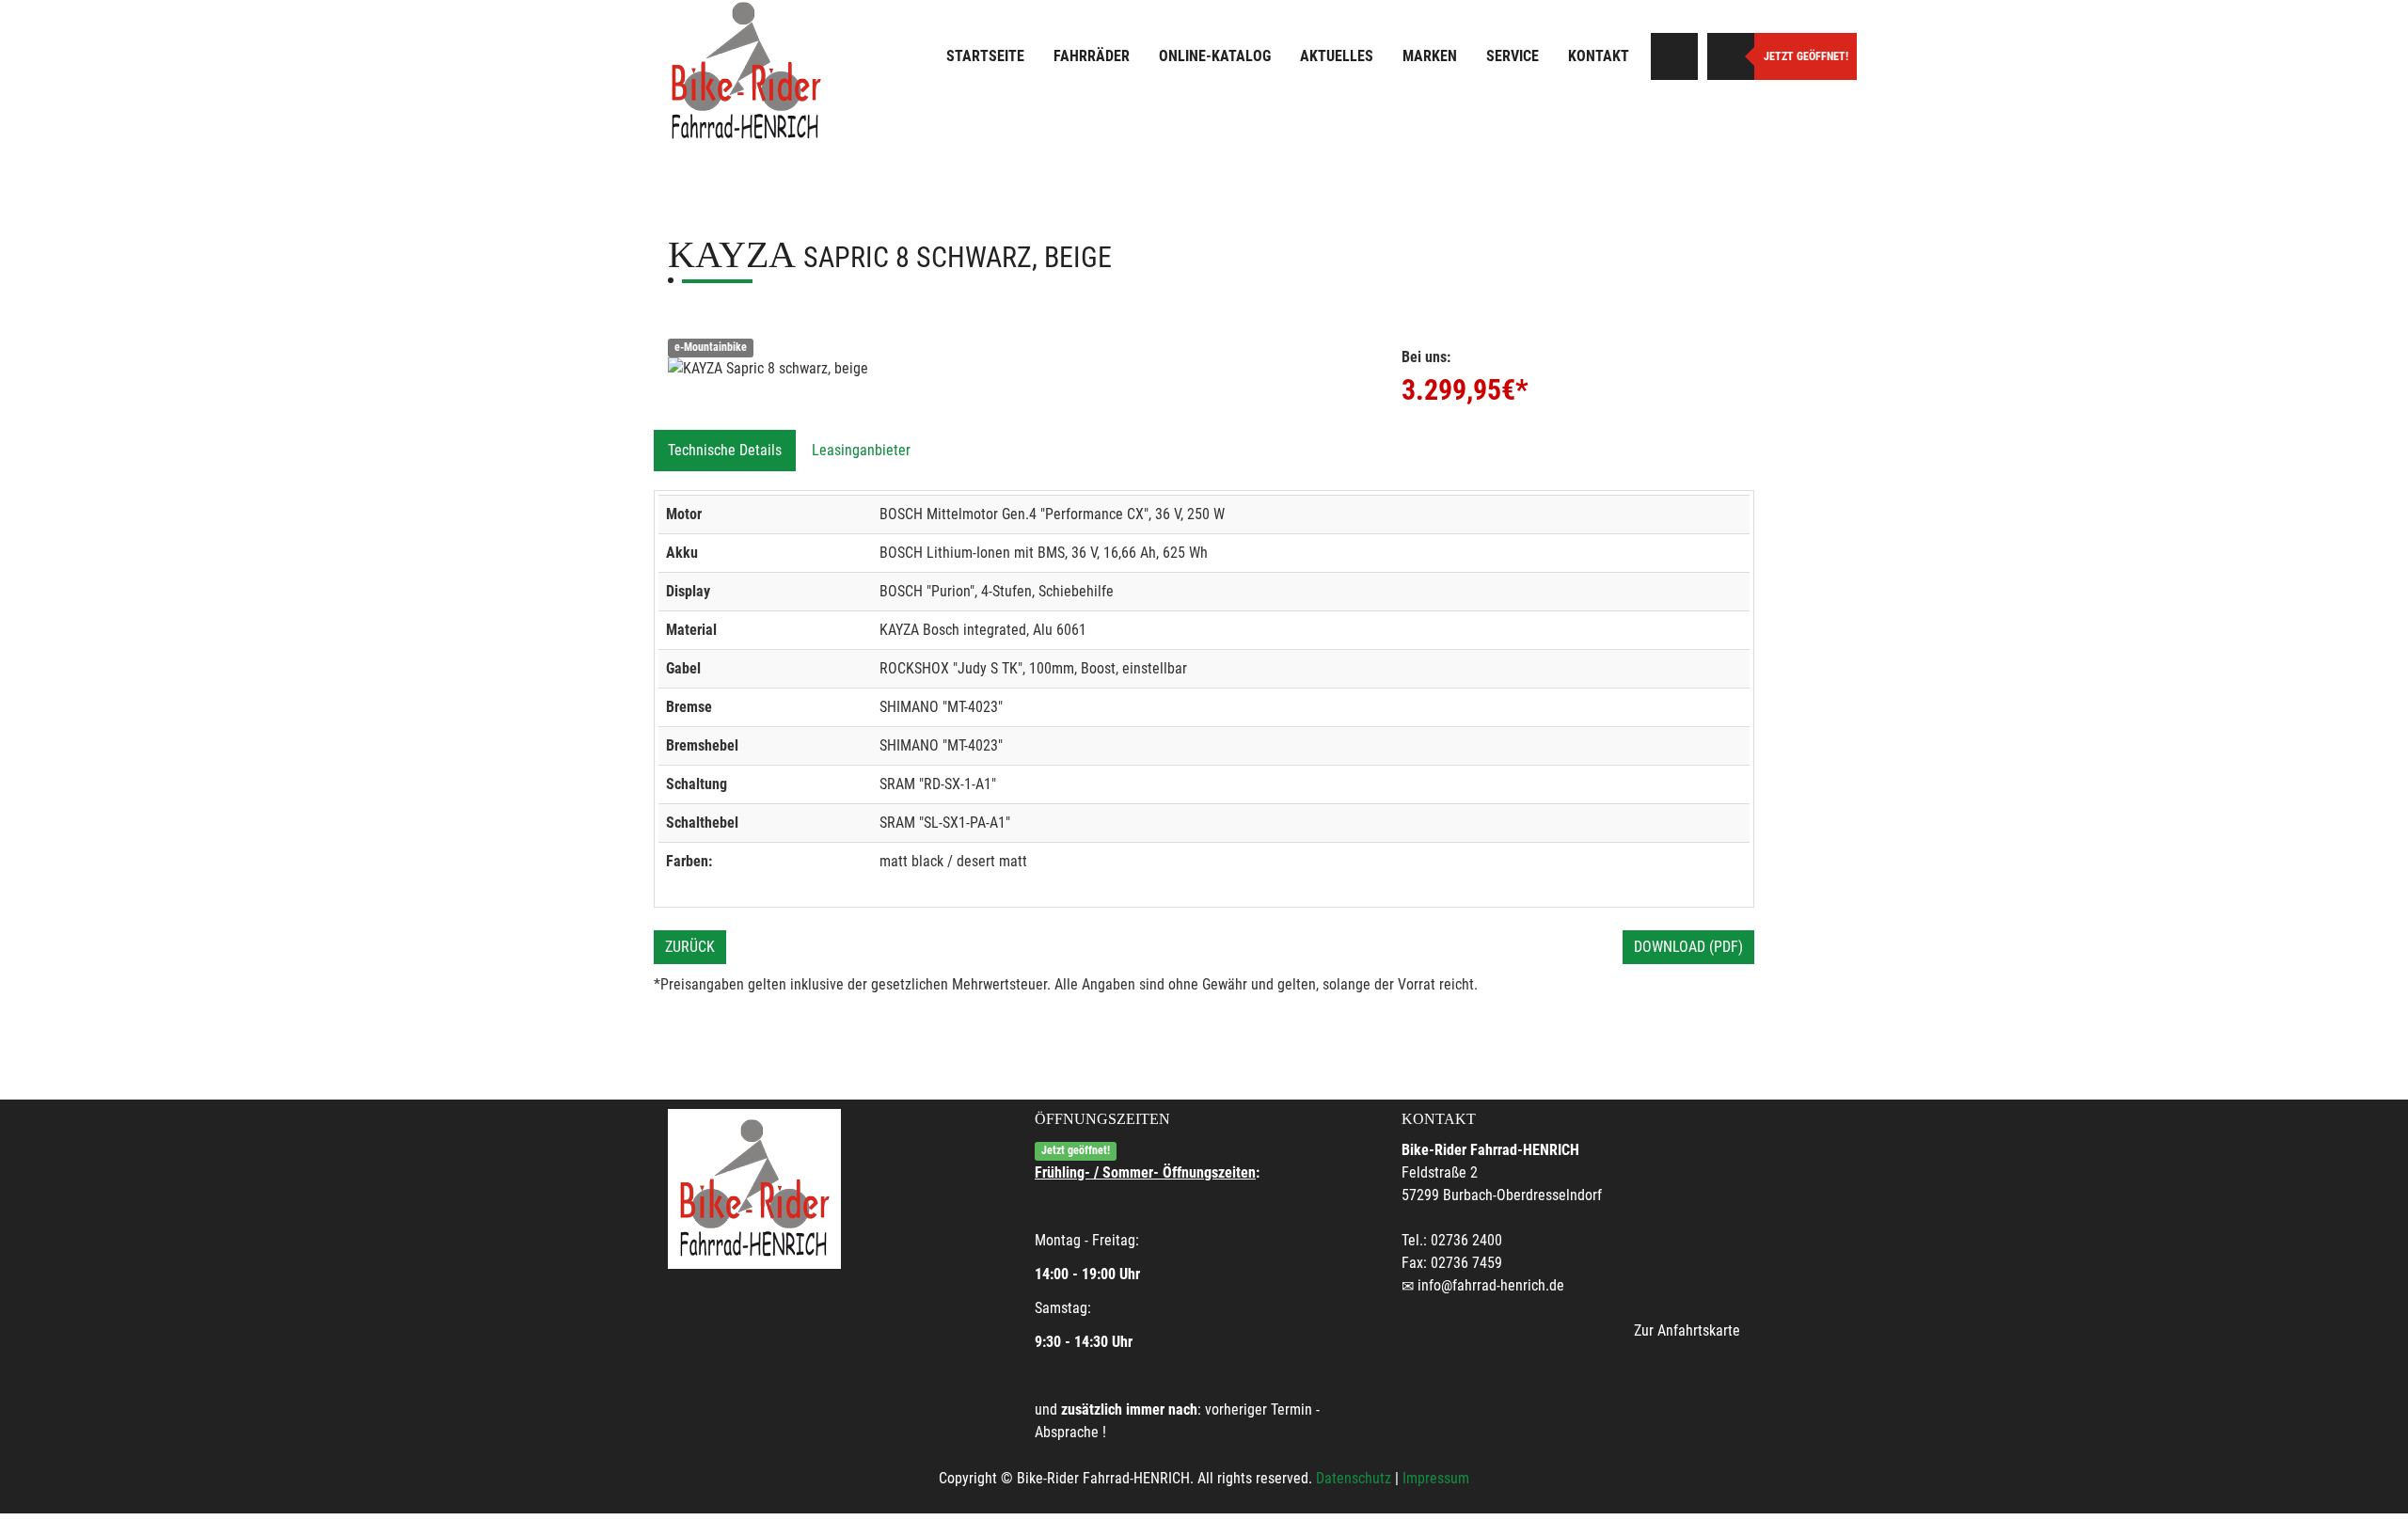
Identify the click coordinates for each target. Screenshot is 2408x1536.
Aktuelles (1337, 56)
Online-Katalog (1215, 56)
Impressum (1436, 1478)
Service (1513, 56)
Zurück (690, 947)
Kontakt (1599, 56)
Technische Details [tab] (725, 450)
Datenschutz (1354, 1478)
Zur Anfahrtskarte (1687, 1330)
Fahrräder (1092, 56)
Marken (1430, 56)
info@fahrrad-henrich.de (1491, 1285)
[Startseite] (746, 71)
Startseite (985, 56)
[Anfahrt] (1674, 56)
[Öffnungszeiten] (1731, 56)
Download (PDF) (1688, 947)
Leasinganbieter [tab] (861, 450)
